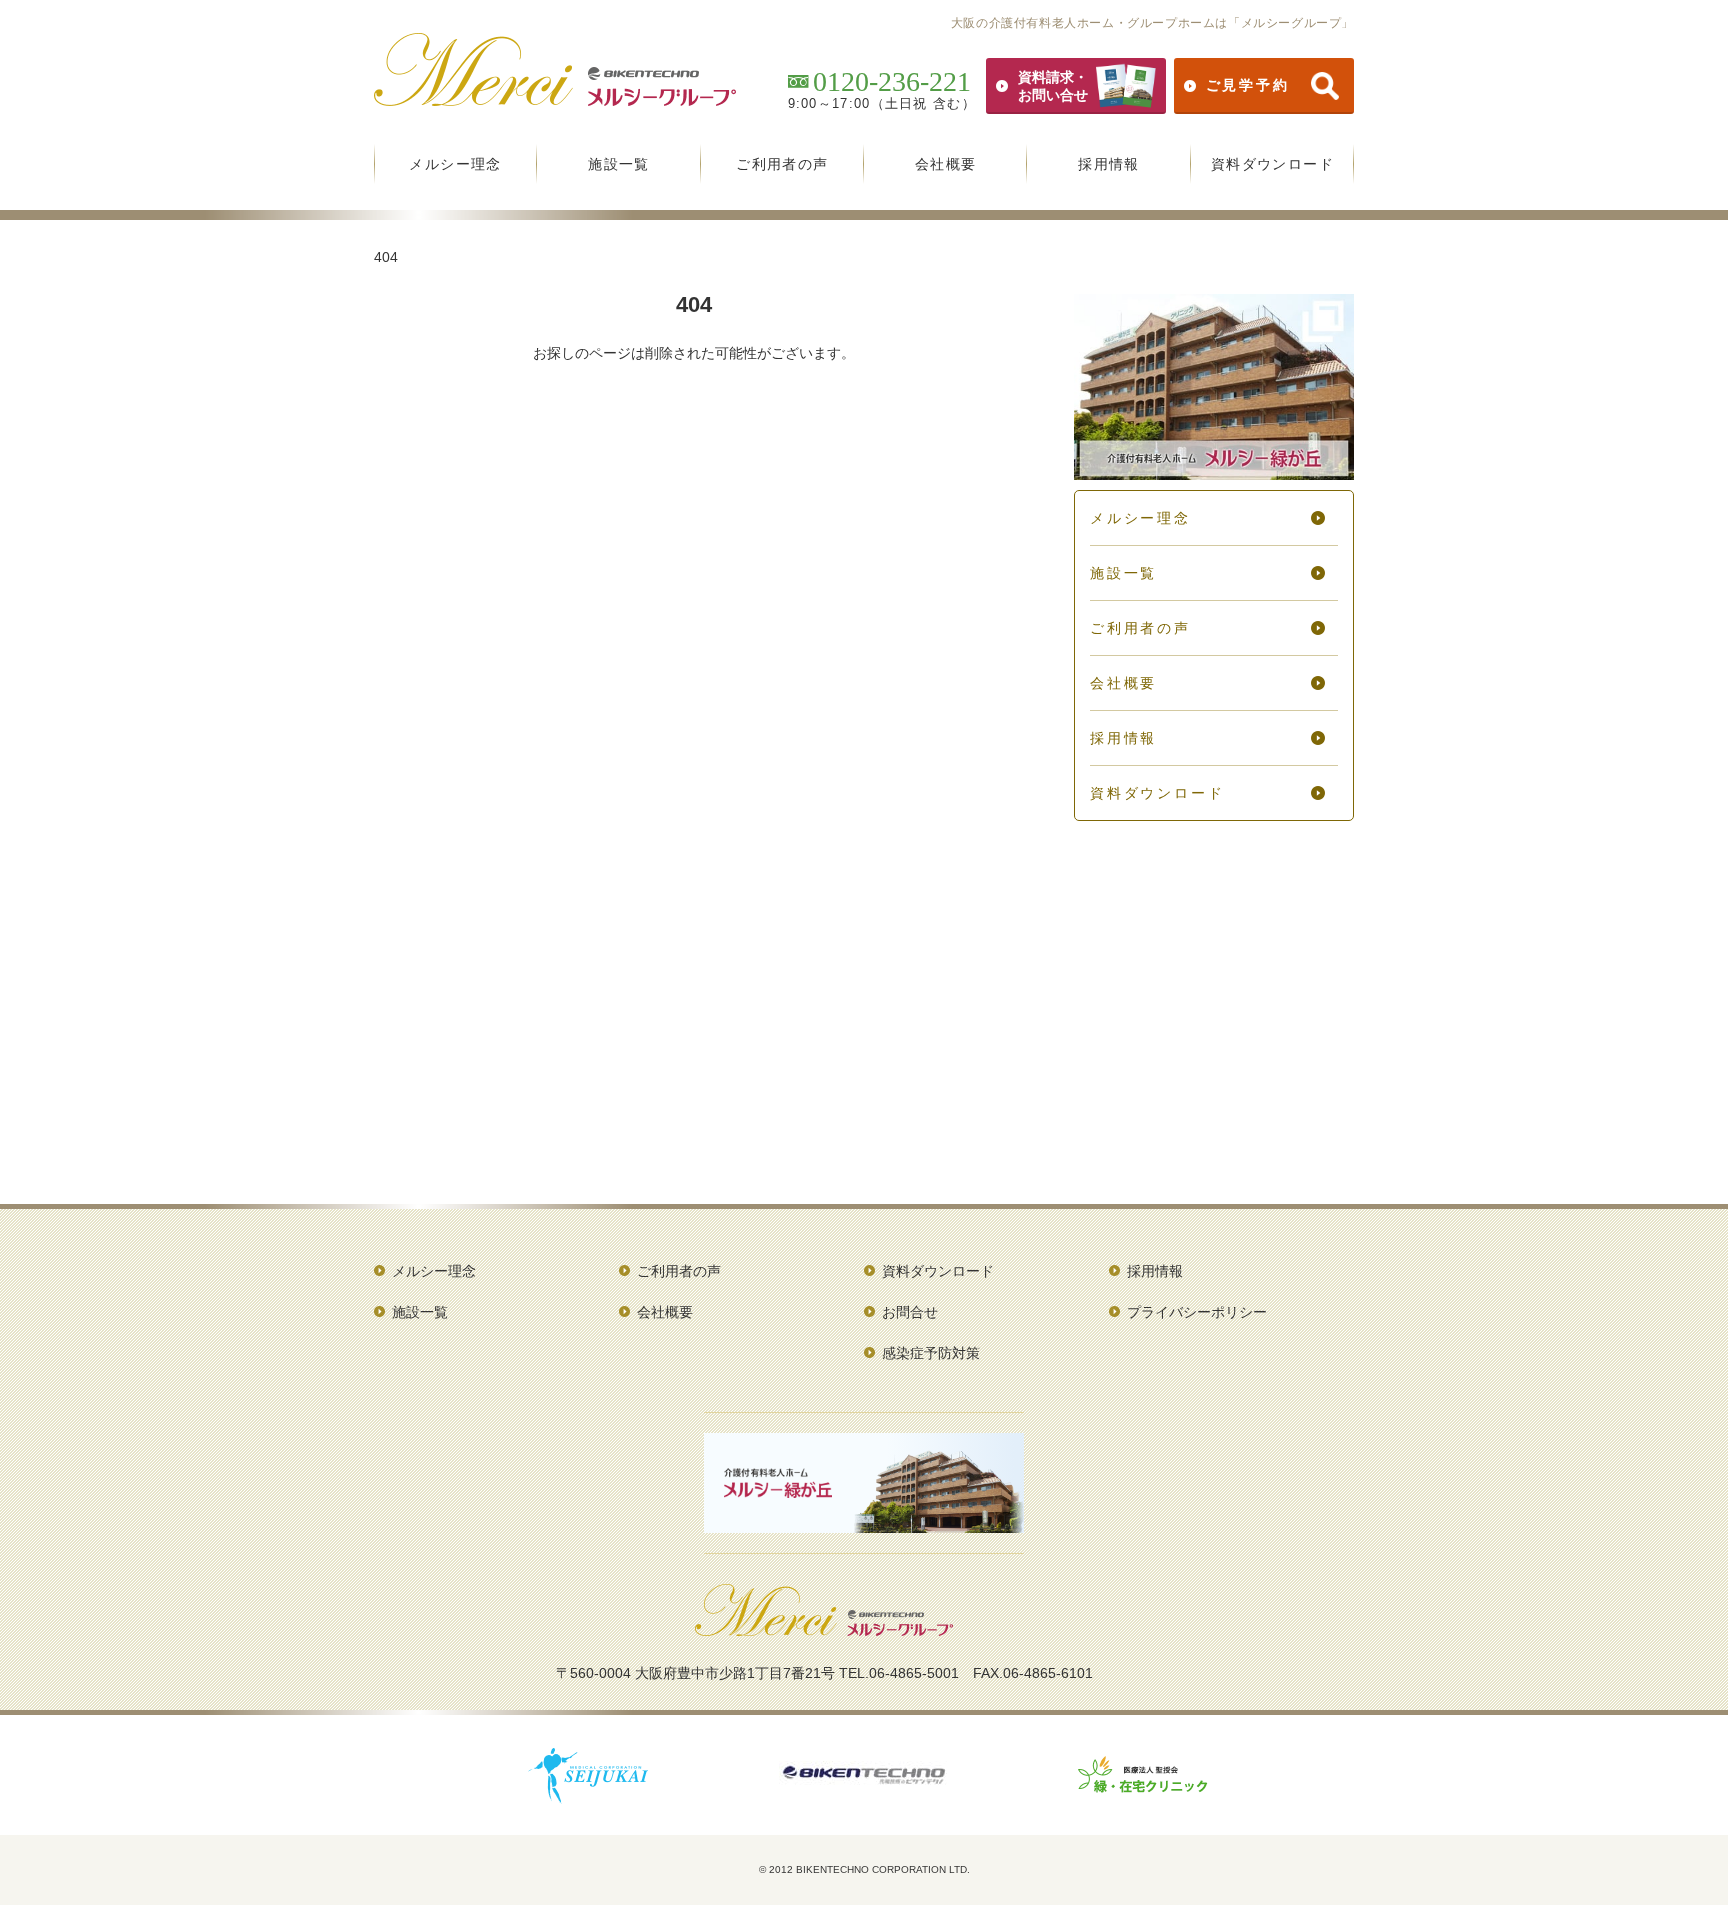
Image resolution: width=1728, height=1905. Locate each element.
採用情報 (1109, 164)
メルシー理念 (455, 164)
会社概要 (946, 164)
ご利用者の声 (782, 164)
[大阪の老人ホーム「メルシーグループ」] (824, 1629)
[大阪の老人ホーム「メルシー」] (555, 99)
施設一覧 (619, 164)
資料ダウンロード (1272, 164)
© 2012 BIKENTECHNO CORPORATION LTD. (864, 1869)
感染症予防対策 (931, 1353)
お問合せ (910, 1312)
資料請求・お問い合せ (1053, 86)
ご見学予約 (1248, 85)
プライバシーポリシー (1197, 1312)
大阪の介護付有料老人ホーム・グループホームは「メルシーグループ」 (1152, 23)
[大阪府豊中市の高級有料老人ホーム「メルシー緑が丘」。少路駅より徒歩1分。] (1214, 473)
